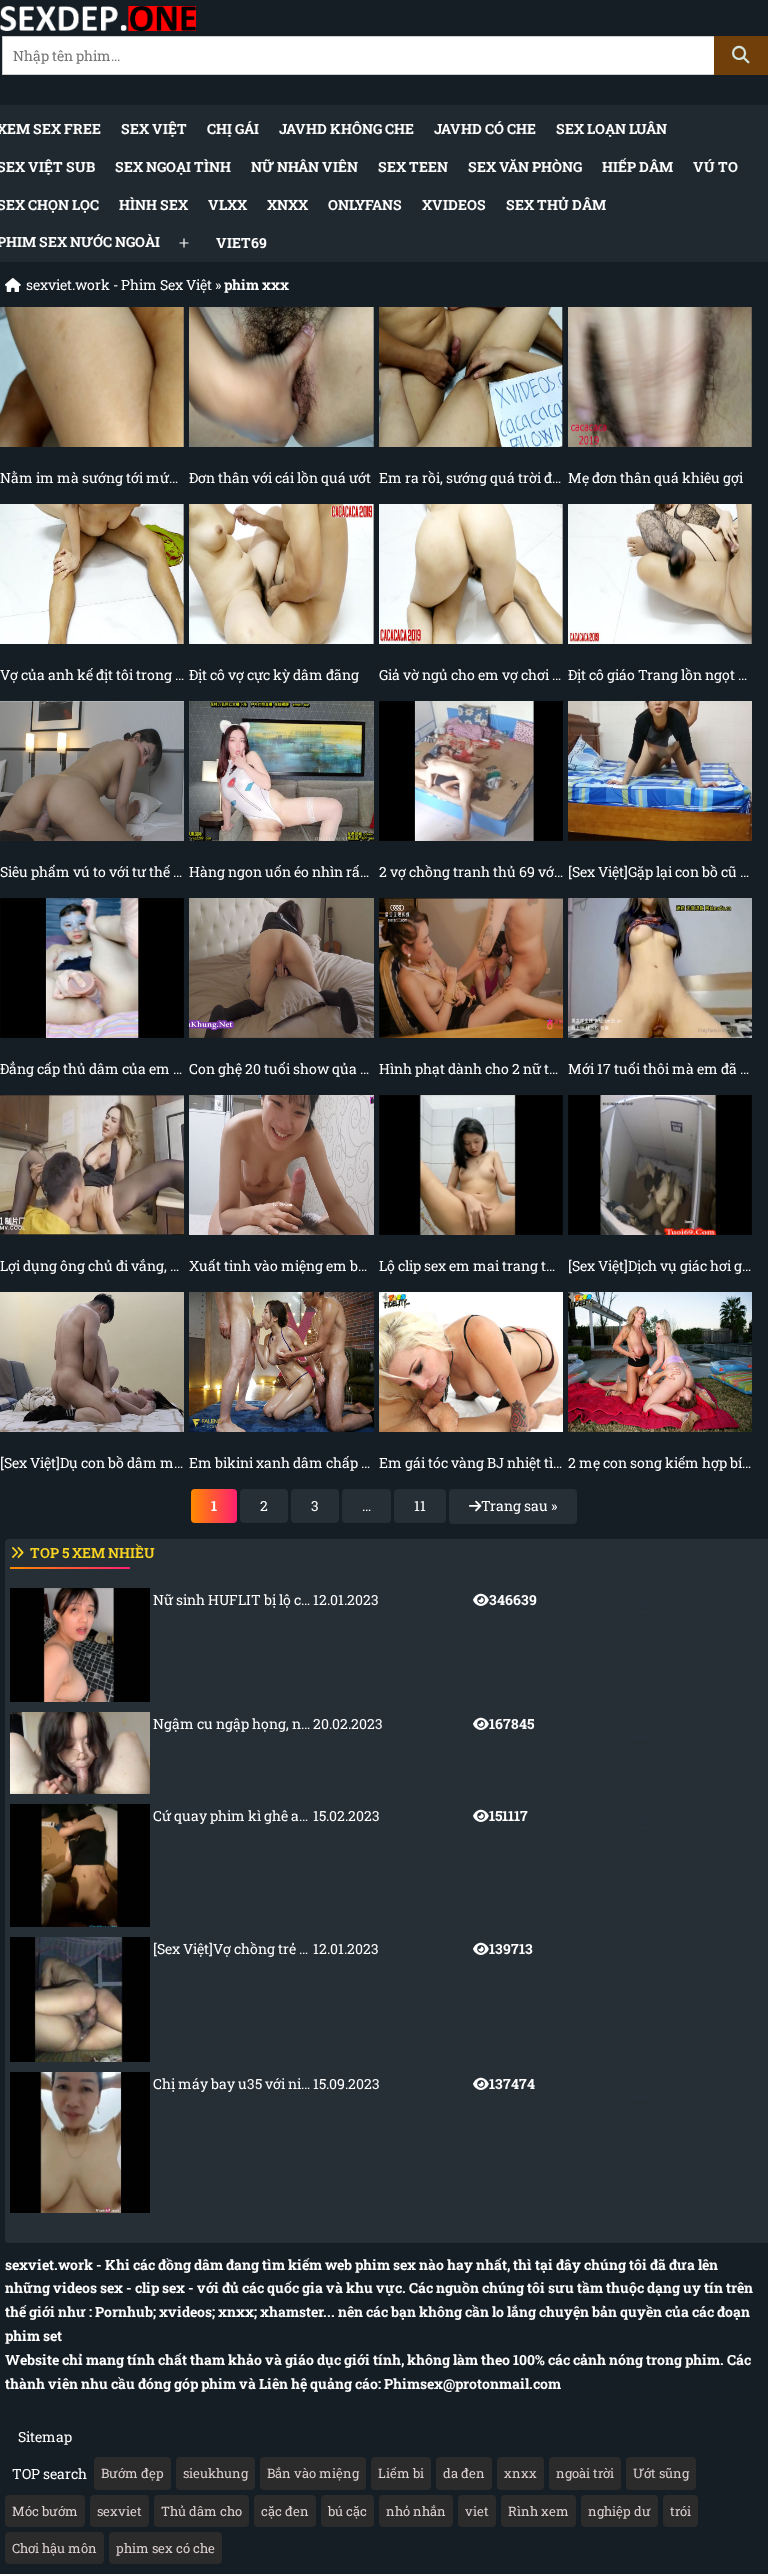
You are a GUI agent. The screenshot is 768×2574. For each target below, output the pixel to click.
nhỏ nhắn (416, 2511)
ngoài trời (585, 2473)
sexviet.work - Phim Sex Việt (119, 284)
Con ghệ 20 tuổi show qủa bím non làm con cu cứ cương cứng (281, 1068)
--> (401, 1601)
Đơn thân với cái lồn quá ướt (280, 477)
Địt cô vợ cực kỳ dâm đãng (274, 674)
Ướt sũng (661, 2473)
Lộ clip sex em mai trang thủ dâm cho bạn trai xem (471, 1265)
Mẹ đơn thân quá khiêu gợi (655, 477)
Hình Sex (153, 204)
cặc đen (285, 2511)
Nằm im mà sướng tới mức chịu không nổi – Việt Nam (92, 477)
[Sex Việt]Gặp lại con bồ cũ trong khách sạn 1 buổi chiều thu (660, 871)
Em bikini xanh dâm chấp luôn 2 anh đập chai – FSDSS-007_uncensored (281, 1462)
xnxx (520, 2473)
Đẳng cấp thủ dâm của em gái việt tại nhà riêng (92, 1068)
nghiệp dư (619, 2511)
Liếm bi (401, 2473)
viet (477, 2511)
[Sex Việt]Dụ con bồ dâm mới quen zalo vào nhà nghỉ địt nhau (92, 1462)
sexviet (119, 2511)
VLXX (227, 204)
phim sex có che (165, 2548)
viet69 (241, 242)
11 (420, 1505)
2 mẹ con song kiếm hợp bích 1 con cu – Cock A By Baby (660, 1462)
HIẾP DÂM (637, 166)
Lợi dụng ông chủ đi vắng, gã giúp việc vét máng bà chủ (92, 1265)
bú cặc (347, 2511)
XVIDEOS (454, 204)
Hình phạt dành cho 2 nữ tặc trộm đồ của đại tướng (471, 1068)
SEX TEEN (413, 166)
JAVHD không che (346, 128)
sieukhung (215, 2473)
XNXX (287, 204)
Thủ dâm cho (201, 2511)
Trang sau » (519, 1505)
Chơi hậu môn (54, 2548)
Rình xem (538, 2511)
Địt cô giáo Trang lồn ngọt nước (660, 674)
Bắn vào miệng (313, 2473)
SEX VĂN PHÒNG (525, 166)
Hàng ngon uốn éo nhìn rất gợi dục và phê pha (281, 871)
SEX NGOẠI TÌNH (173, 166)
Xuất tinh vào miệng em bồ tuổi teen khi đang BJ (281, 1265)
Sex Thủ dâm (556, 204)
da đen (464, 2473)
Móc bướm (45, 2511)
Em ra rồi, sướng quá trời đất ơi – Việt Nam (471, 477)
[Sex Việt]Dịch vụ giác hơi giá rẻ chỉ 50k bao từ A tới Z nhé (660, 1265)
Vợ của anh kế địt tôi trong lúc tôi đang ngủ (92, 674)
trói (680, 2511)
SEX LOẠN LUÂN (611, 128)
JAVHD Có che (485, 128)
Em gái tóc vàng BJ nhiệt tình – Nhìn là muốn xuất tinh (471, 1462)
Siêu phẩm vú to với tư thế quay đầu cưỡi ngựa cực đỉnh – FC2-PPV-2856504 (92, 871)
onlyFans (365, 204)
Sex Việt (154, 128)
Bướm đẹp (132, 2473)
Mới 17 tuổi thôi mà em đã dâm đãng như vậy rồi (660, 1068)
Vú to (715, 166)
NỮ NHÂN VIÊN (304, 166)
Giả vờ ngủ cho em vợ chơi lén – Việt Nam (471, 674)
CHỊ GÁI (233, 128)
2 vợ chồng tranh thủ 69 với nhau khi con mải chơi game (471, 871)
